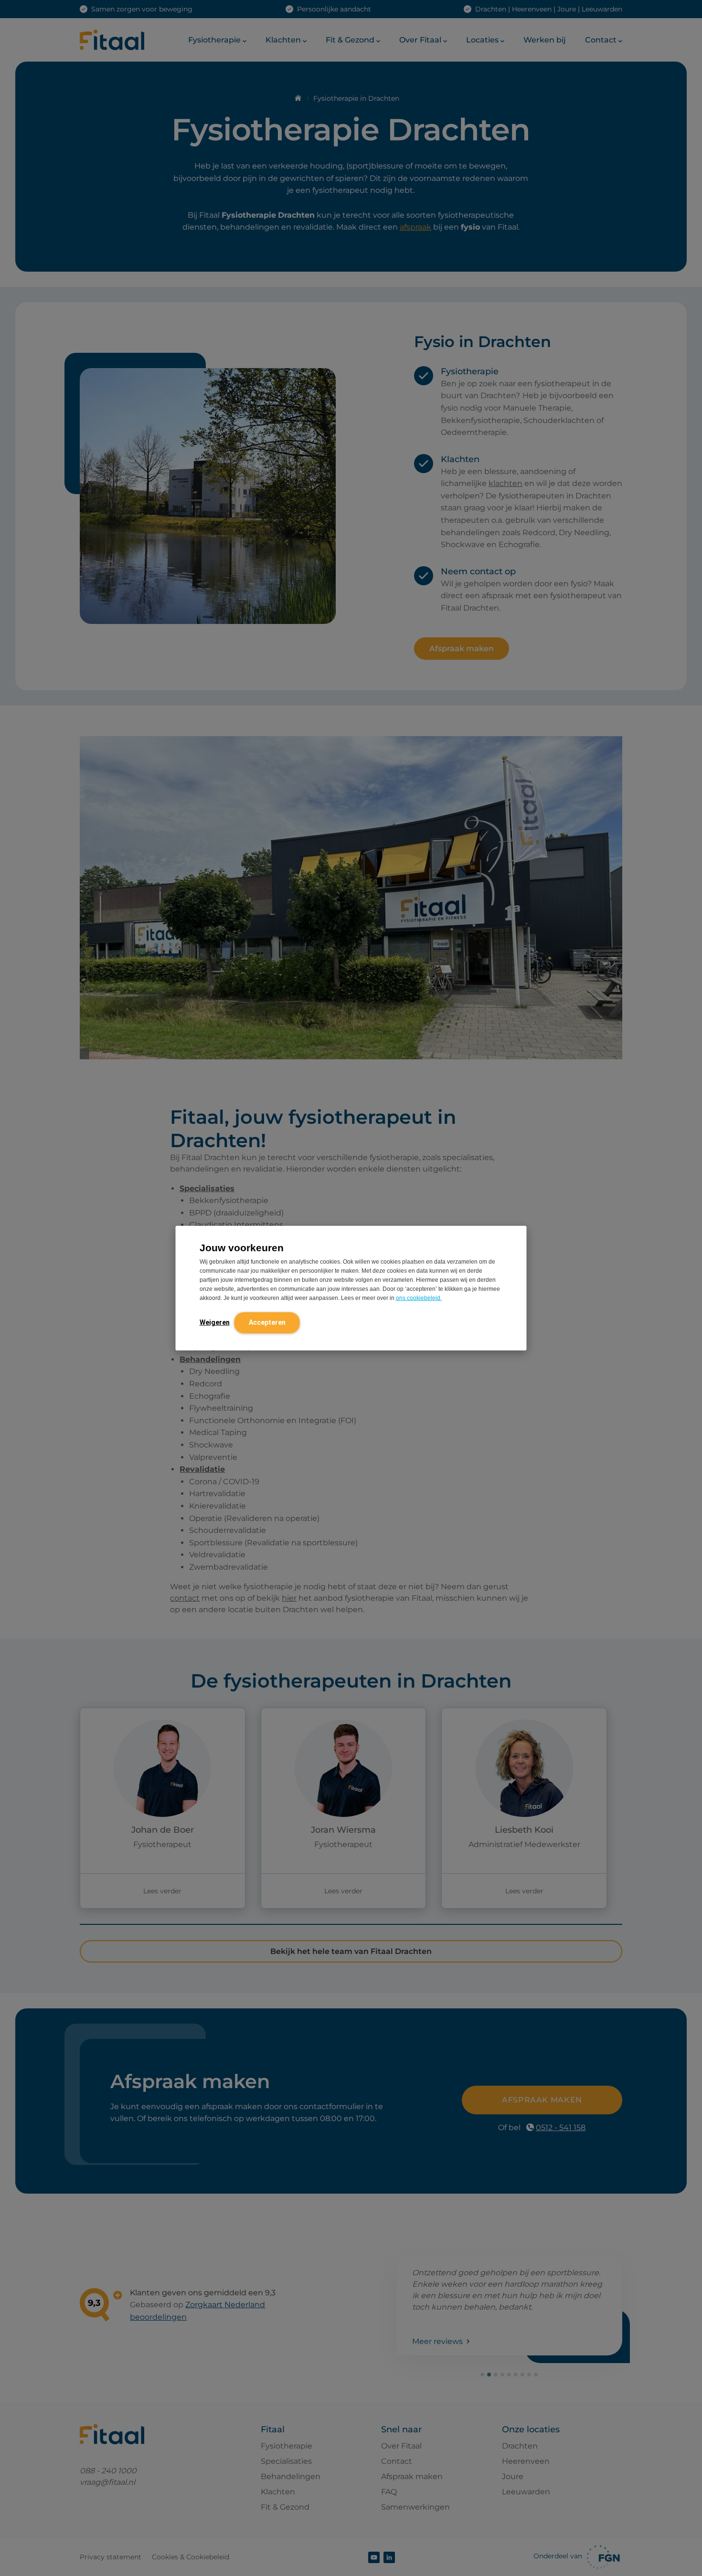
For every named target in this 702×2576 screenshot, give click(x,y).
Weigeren (215, 1322)
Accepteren (267, 1322)
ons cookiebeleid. (419, 1298)
